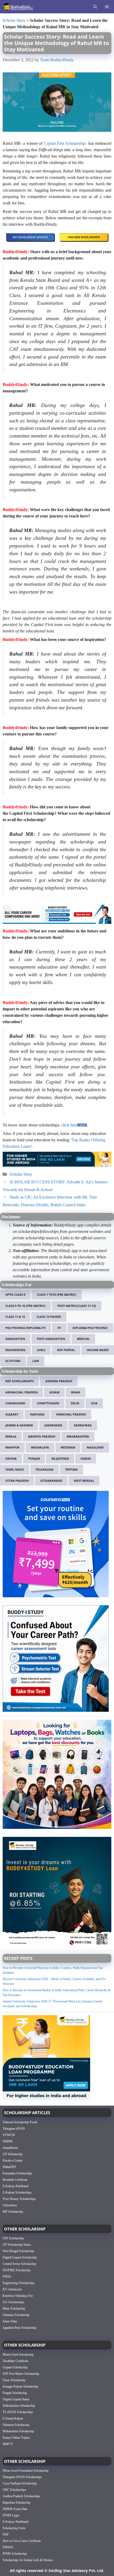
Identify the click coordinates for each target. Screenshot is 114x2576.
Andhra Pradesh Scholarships (21, 2496)
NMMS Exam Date (15, 2509)
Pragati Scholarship (15, 2393)
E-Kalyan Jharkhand (16, 2186)
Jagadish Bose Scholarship (19, 2328)
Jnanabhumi (10, 2147)
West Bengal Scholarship (18, 2251)
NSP (6, 2534)
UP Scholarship (13, 2154)
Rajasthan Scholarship (17, 2503)
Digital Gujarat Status (16, 2399)
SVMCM (9, 2135)
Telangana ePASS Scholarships (22, 2477)
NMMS (8, 2141)
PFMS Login (11, 2515)
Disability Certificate (16, 2361)
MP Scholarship (13, 2211)
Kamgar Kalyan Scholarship (20, 2386)
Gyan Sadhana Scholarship (20, 2483)
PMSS (7, 2277)
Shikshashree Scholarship (19, 2405)
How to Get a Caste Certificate (22, 2541)
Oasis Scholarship (14, 2380)
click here (69, 1125)
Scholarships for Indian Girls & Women (28, 2560)
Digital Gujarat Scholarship (20, 2257)
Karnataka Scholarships (17, 2173)
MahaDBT (9, 2167)
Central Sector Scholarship (19, 2264)
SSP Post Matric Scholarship (21, 2373)
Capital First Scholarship (64, 143)
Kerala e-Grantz (13, 2160)
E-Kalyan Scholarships (17, 2192)
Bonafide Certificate (15, 2179)
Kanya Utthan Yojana (16, 2437)
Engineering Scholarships (19, 2283)
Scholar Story (14, 20)
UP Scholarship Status (17, 2245)
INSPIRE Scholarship (17, 2270)
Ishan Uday (10, 2321)
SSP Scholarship (13, 2238)
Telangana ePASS (14, 2128)
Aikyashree (10, 2205)
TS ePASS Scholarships (18, 2412)
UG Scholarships (14, 2302)
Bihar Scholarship (14, 2308)
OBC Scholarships (14, 2490)
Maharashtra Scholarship (18, 2431)
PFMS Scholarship (15, 2554)
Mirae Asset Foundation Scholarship (26, 2471)
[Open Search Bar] (95, 7)
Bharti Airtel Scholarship (18, 2354)
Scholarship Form (14, 2528)
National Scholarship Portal (20, 2122)
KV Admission (12, 2289)
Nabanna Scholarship (16, 2315)
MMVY (8, 2444)
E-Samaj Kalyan (13, 2418)
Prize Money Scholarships (19, 2199)
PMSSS (8, 2547)
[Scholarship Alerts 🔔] (18, 7)
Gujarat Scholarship (15, 2367)
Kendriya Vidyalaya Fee (18, 2296)
